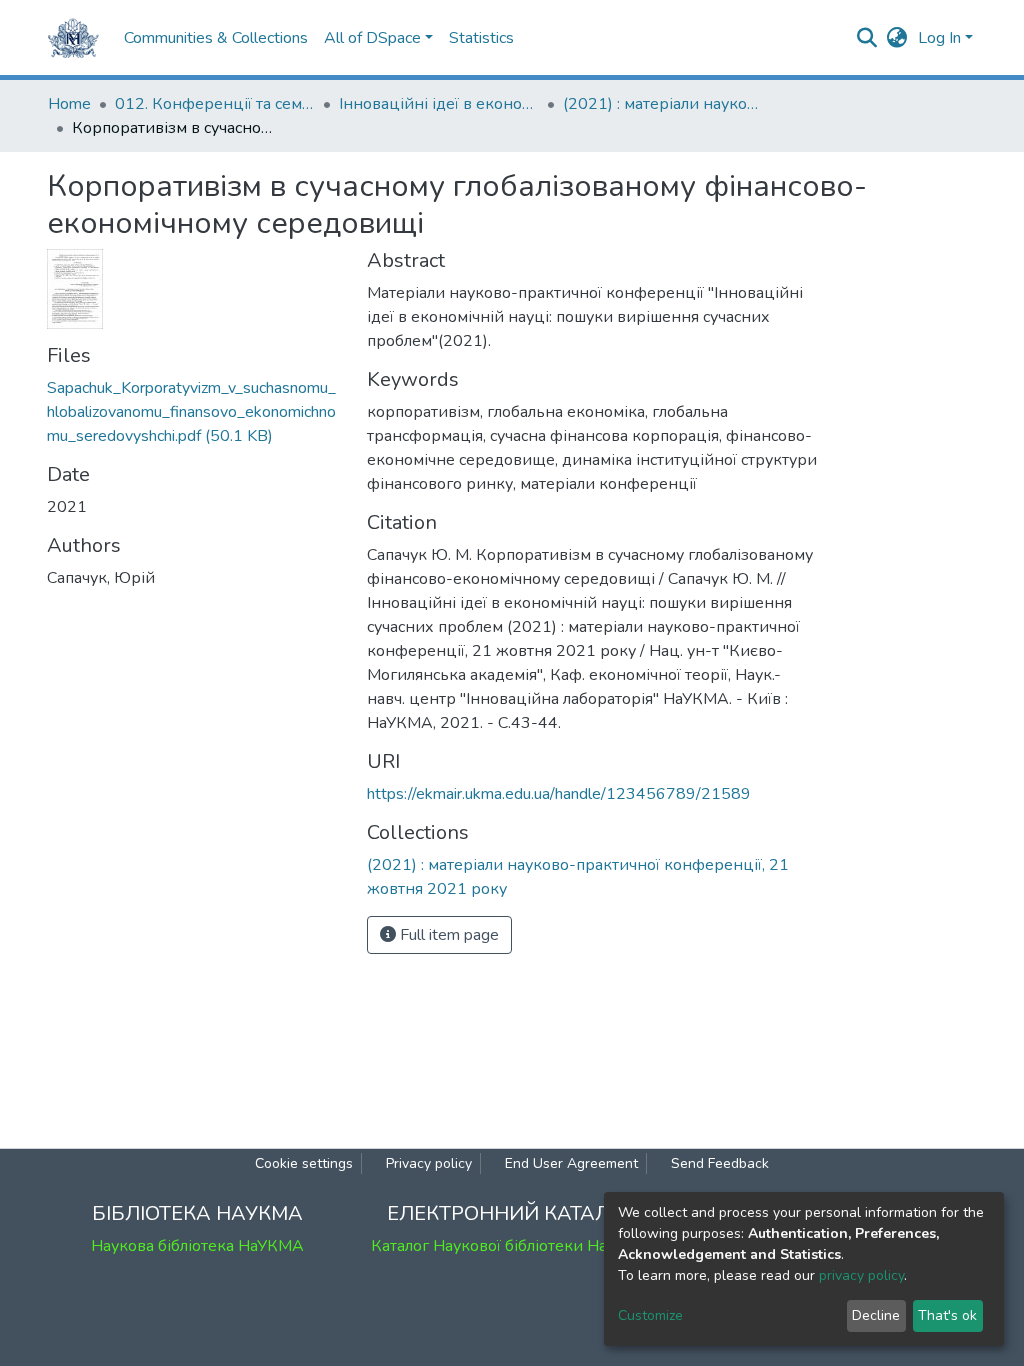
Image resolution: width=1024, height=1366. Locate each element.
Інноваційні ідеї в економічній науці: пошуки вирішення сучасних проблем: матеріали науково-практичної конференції (439, 104)
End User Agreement (571, 1163)
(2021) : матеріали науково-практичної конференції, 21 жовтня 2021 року (663, 104)
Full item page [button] (447, 935)
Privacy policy (429, 1163)
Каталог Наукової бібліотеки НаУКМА (512, 1246)
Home (69, 104)
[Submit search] (867, 38)
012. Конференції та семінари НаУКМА (215, 104)
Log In (939, 38)
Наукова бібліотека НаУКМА (197, 1246)
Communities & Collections (216, 38)
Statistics (481, 38)
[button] (897, 38)
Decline (876, 1315)
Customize (650, 1315)
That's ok (947, 1315)
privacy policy (861, 1275)
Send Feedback (720, 1163)
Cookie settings (304, 1163)
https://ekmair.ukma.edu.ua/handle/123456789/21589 (559, 794)
